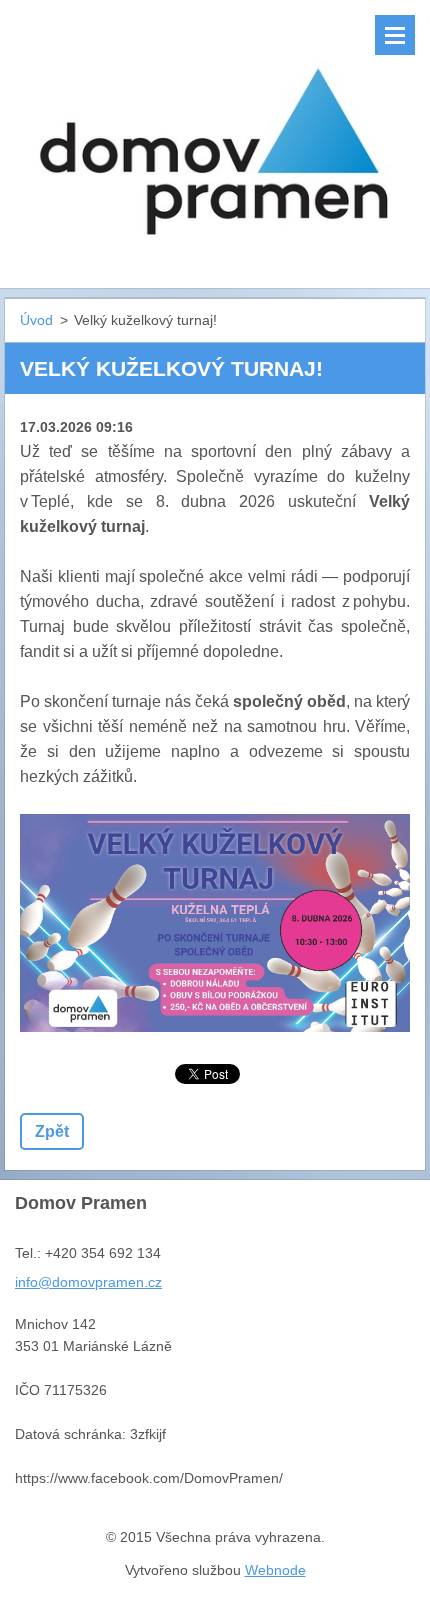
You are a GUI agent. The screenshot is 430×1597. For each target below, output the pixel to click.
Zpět (52, 1131)
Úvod (36, 320)
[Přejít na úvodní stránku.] (215, 131)
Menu (395, 35)
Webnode (275, 1570)
